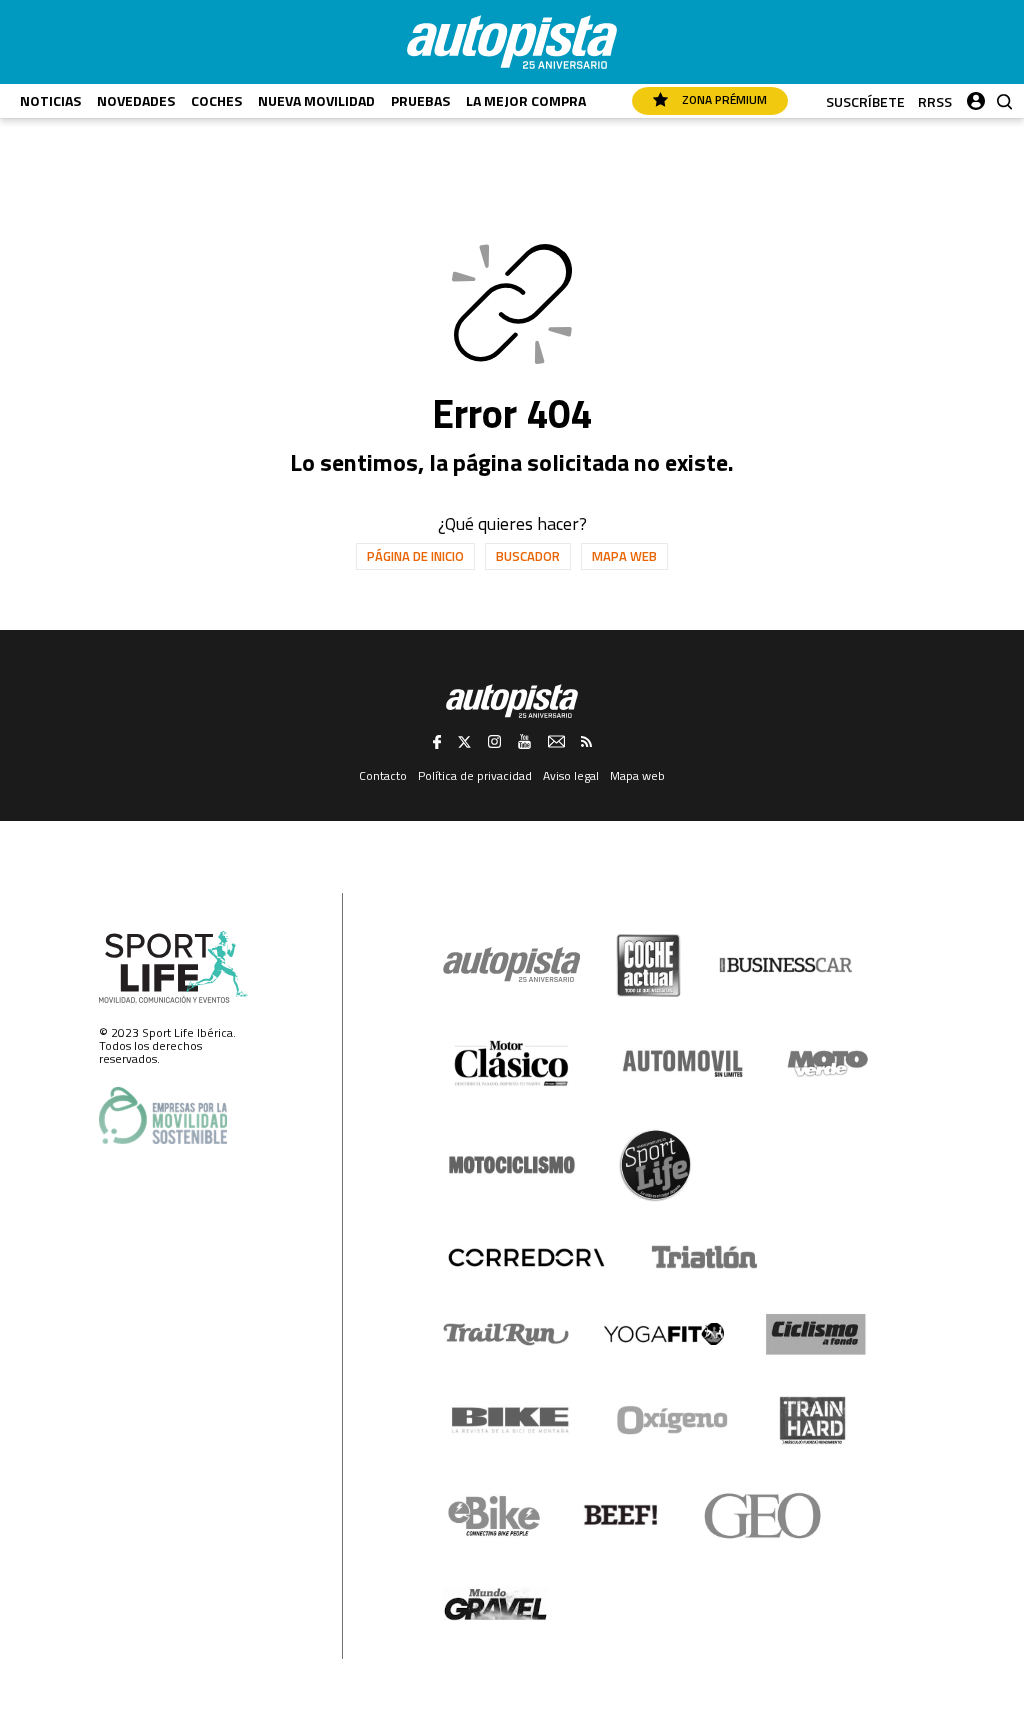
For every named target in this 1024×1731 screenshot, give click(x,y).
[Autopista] (512, 42)
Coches (216, 100)
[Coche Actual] (648, 965)
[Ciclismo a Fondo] (815, 1334)
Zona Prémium (723, 99)
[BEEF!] (621, 1515)
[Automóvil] (682, 1063)
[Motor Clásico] (511, 1063)
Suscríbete (865, 101)
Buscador (528, 556)
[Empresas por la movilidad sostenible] (163, 1115)
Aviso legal (571, 775)
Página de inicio (415, 556)
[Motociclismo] (512, 1165)
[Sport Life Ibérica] (173, 967)
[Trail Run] (506, 1334)
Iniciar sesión (976, 96)
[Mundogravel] (495, 1604)
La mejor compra (526, 100)
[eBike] (494, 1516)
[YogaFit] (664, 1334)
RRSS (935, 101)
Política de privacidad (475, 775)
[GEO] (763, 1516)
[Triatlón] (701, 1257)
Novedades (136, 100)
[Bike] (510, 1420)
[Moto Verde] (827, 1063)
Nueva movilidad (316, 100)
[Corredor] (526, 1257)
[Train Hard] (812, 1420)
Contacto (383, 775)
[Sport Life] (655, 1165)
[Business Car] (785, 965)
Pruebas (420, 100)
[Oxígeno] (676, 1420)
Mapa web (624, 556)
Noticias (50, 100)
